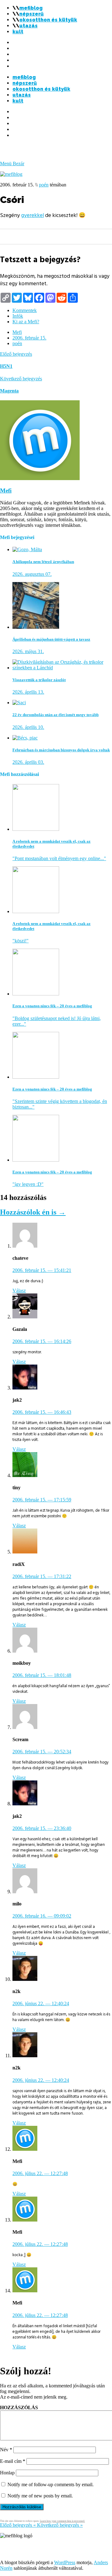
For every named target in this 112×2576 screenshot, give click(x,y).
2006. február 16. (42, 1916)
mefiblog (31, 8)
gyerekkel (33, 215)
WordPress (65, 2562)
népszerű (31, 14)
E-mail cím (13, 2461)
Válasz (19, 1290)
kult (18, 32)
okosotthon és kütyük (48, 20)
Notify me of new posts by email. (40, 2496)
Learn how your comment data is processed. (62, 2521)
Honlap (7, 2473)
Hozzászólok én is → (33, 1212)
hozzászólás (19, 2407)
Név (6, 2450)
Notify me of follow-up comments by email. (51, 2485)
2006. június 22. (41, 2003)
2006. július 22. (40, 2173)
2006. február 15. (29, 338)
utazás (28, 26)
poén (44, 185)
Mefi (17, 332)
